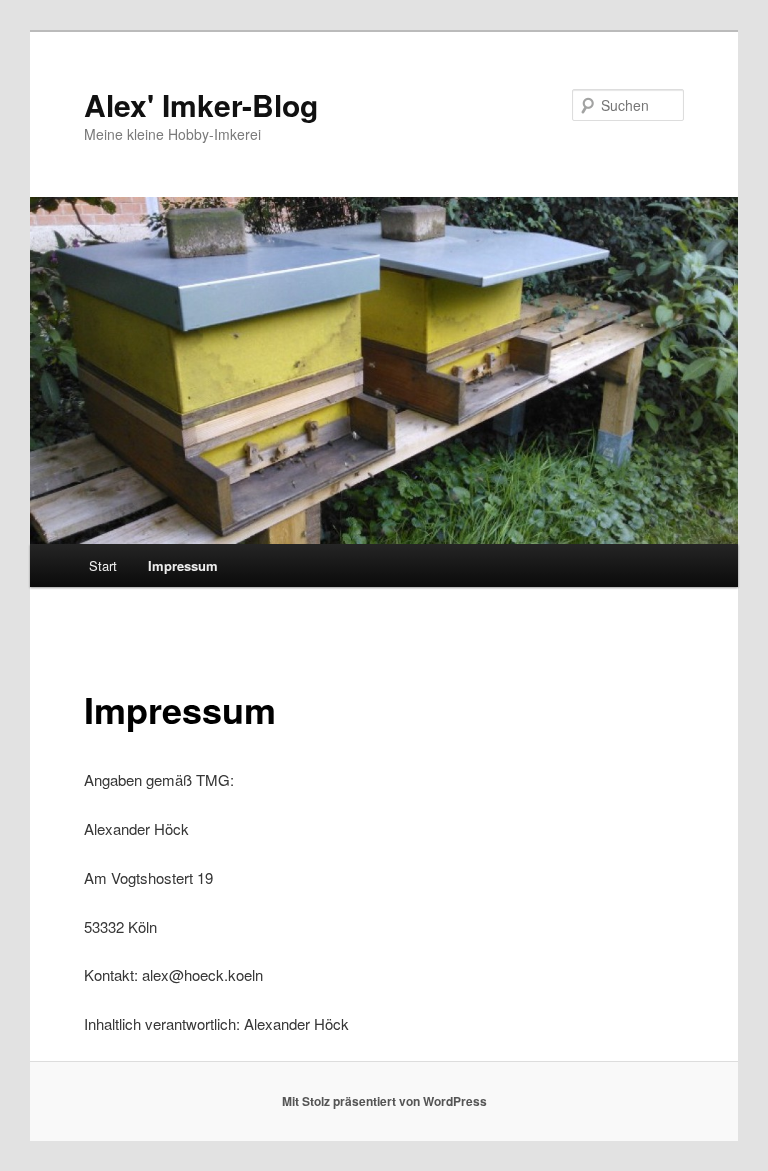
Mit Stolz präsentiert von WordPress (384, 1101)
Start (103, 565)
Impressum (183, 565)
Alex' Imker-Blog (201, 104)
